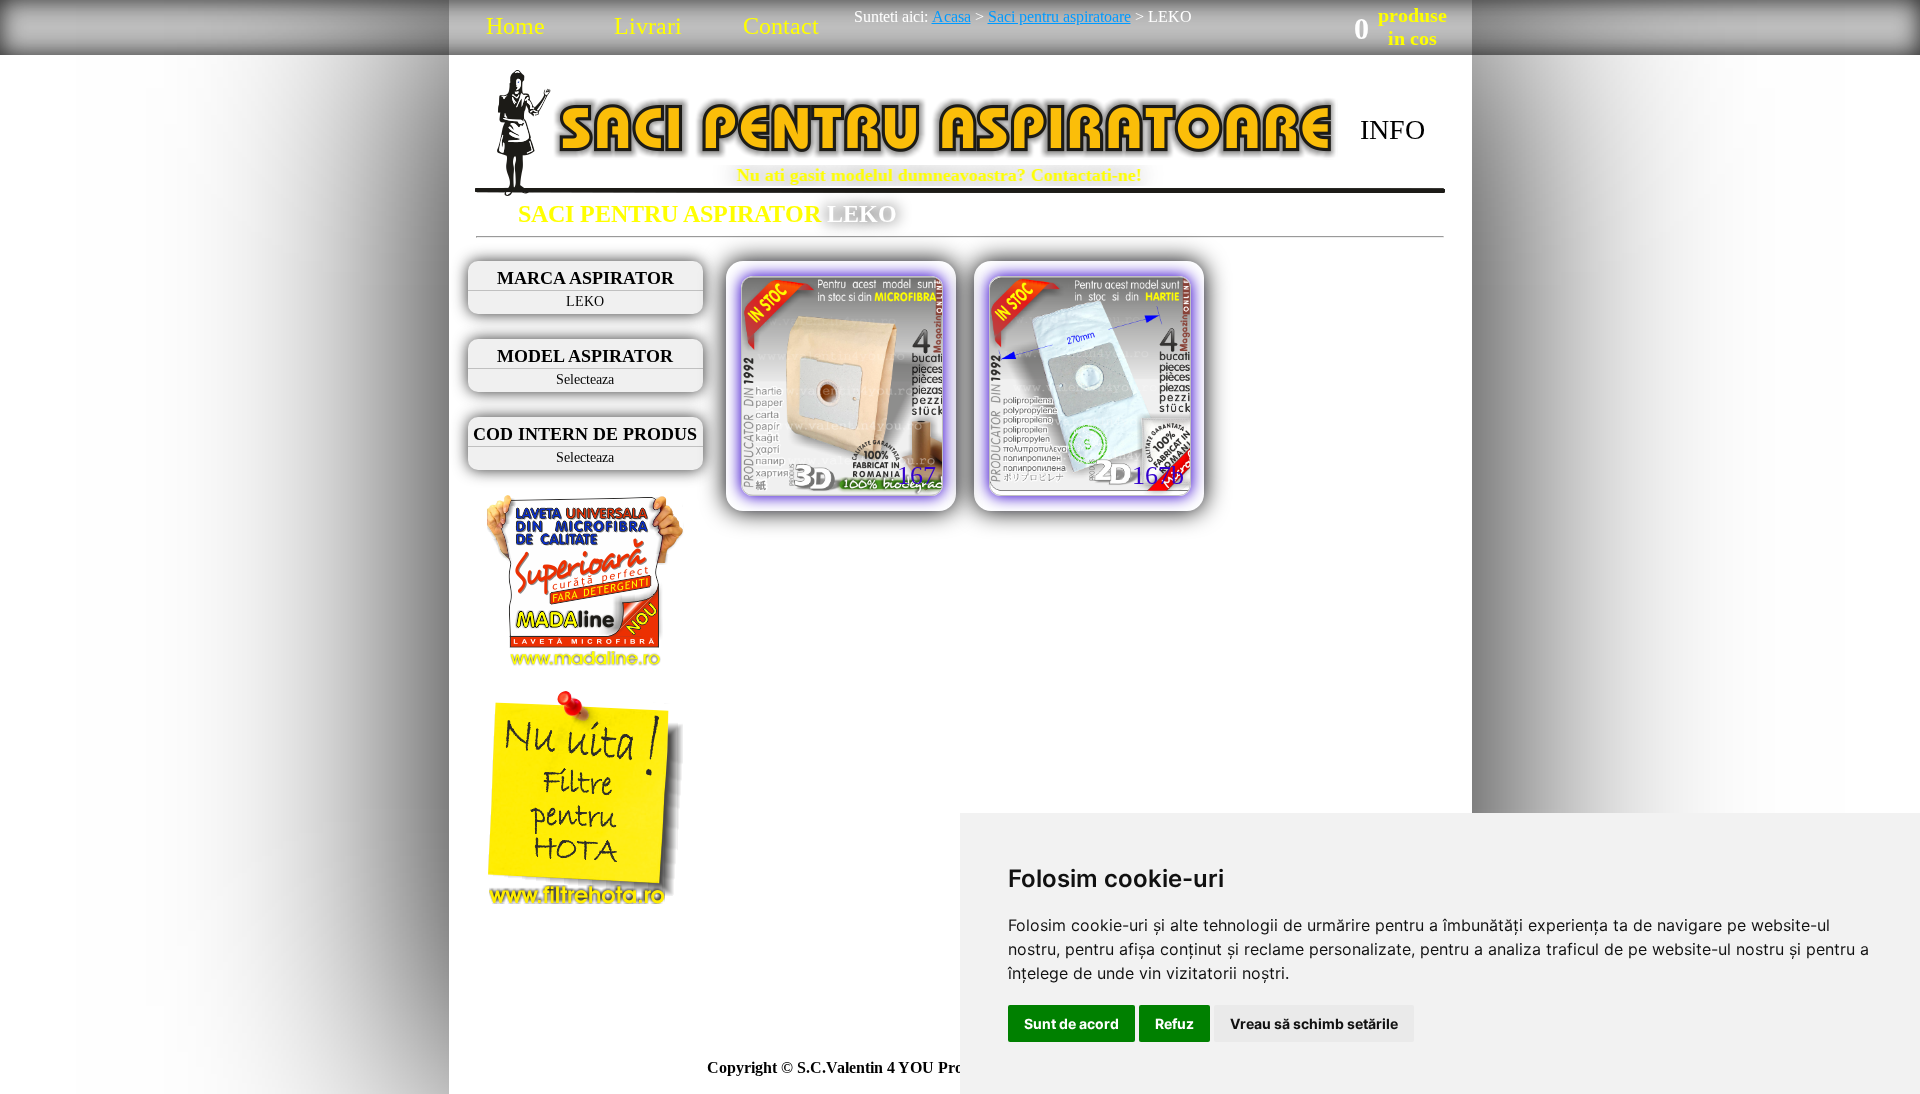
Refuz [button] (1174, 1023)
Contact (781, 26)
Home (515, 26)
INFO (1392, 129)
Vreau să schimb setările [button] (1314, 1023)
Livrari (648, 26)
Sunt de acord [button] (1071, 1023)
